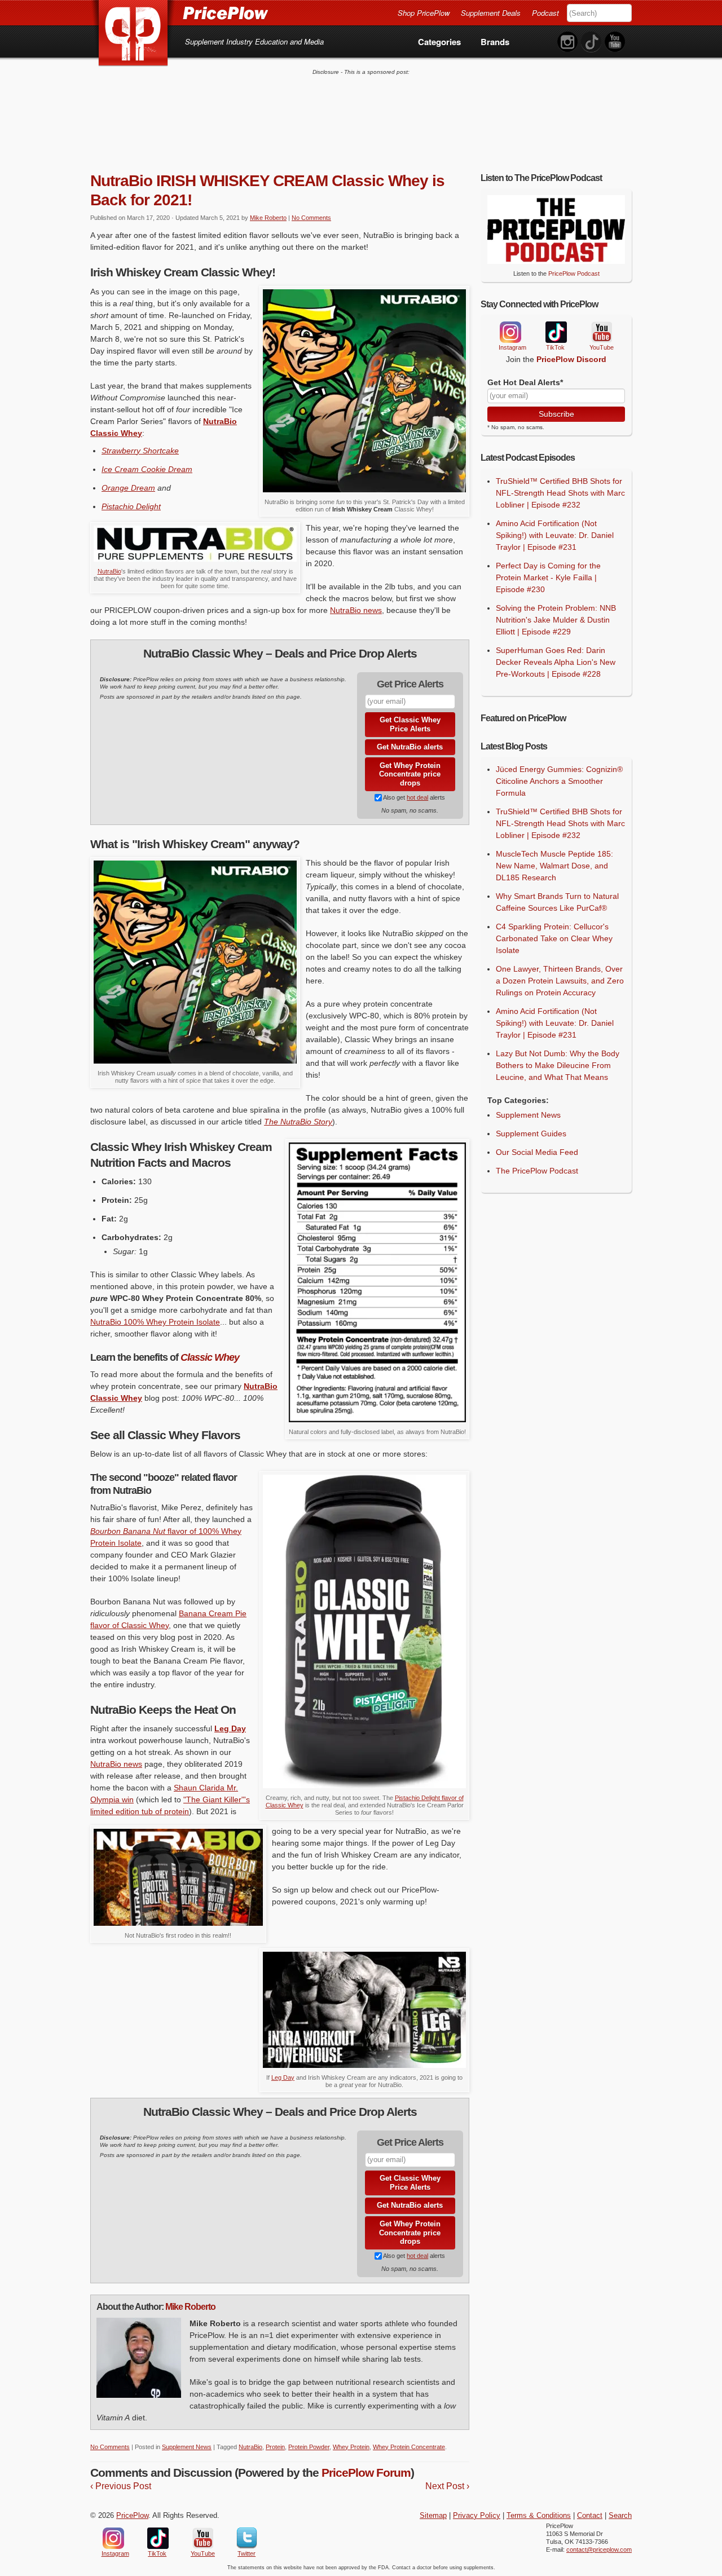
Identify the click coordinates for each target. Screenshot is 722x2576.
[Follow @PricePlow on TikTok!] (591, 42)
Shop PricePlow (424, 13)
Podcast (545, 13)
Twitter (247, 2538)
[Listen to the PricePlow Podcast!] (556, 261)
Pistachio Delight (131, 506)
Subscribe (556, 414)
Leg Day (283, 2077)
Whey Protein (351, 2447)
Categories (439, 42)
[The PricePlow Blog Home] (133, 34)
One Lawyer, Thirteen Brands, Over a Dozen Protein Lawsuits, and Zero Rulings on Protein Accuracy (560, 981)
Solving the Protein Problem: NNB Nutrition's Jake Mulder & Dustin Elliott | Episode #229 (556, 620)
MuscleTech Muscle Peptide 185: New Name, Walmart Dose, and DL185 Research (554, 866)
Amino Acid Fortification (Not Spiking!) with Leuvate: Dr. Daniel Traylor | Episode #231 (555, 535)
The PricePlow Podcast (537, 1171)
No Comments (311, 218)
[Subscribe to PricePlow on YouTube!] (615, 42)
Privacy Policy (477, 2516)
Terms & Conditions (539, 2516)
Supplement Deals (491, 13)
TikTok (556, 332)
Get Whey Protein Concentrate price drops (410, 774)
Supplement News (187, 2447)
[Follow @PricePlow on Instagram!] (567, 42)
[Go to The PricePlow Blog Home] (179, 12)
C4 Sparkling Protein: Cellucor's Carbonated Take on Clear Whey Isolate (554, 938)
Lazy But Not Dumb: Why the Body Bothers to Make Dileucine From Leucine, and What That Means (558, 1065)
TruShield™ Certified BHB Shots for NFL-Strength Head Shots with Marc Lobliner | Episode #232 (560, 493)
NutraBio (109, 571)
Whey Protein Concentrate (409, 2447)
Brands (495, 42)
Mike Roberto (268, 218)
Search (620, 2516)
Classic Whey (210, 1357)
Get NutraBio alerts (410, 747)
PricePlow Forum (366, 2473)
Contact (590, 2516)
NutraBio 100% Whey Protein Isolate (155, 1322)
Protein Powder (309, 2447)
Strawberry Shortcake (140, 451)
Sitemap (433, 2516)
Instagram (510, 332)
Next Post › (447, 2486)
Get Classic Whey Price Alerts (410, 724)
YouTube (601, 332)
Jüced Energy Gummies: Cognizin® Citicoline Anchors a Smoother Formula (559, 781)
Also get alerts (413, 797)
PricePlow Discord (571, 359)
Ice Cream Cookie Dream (147, 469)
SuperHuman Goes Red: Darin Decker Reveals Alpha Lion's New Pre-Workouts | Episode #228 (556, 662)
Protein (275, 2447)
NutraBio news (356, 610)
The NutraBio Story (298, 1122)
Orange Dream (128, 488)
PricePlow (132, 2516)
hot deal (417, 797)
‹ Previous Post (121, 2486)
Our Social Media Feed (537, 1152)
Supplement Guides (531, 1133)
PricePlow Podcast (574, 274)
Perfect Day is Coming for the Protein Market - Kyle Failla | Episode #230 (548, 577)
